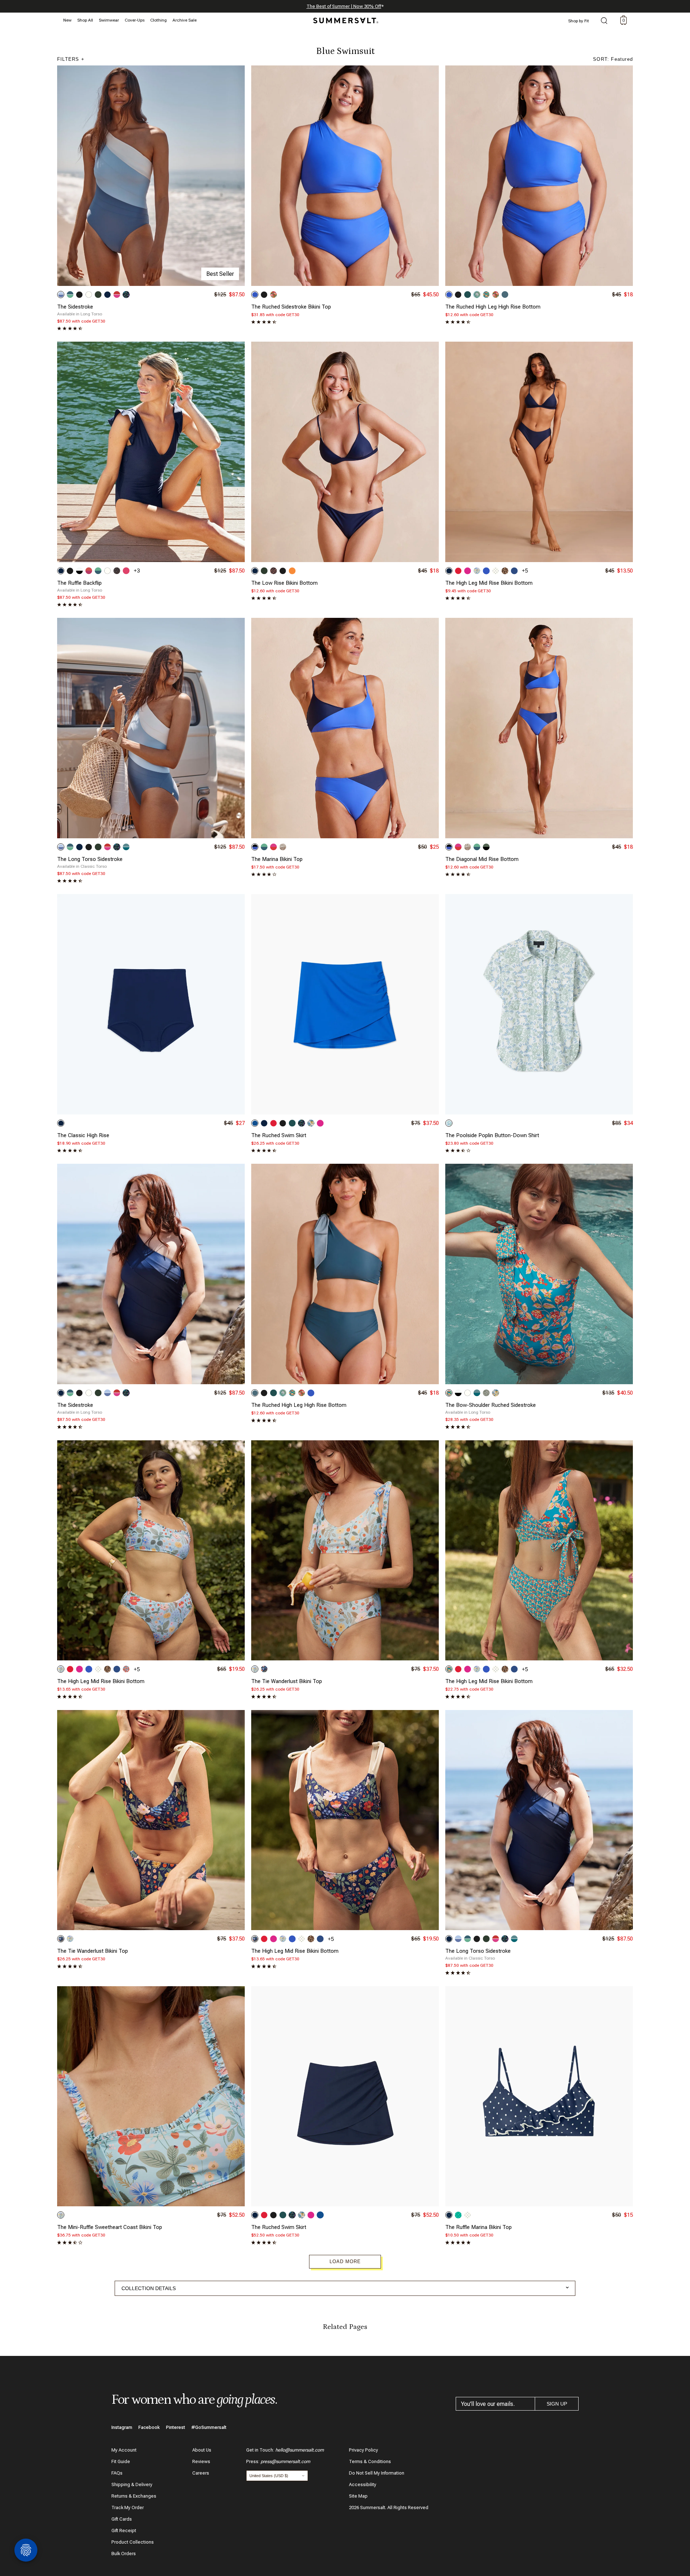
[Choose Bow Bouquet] (311, 1123)
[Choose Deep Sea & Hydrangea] (255, 847)
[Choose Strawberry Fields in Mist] (477, 571)
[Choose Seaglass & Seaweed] (98, 571)
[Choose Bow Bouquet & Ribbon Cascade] (496, 1393)
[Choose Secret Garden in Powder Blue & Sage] (449, 1123)
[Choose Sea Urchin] (79, 295)
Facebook (149, 2427)
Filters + (71, 59)
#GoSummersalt (209, 2427)
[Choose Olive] (98, 295)
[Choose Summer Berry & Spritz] (89, 571)
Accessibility (363, 2484)
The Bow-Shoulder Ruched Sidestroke (491, 1405)
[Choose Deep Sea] (107, 295)
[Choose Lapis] (255, 1123)
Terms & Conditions (370, 2461)
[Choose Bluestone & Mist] (477, 1393)
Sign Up (557, 2404)
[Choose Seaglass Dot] (458, 2215)
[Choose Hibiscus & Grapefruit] (273, 847)
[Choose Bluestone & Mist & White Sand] (126, 847)
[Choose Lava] (458, 571)
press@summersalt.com (285, 2461)
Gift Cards (122, 2519)
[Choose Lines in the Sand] (283, 847)
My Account (124, 2450)
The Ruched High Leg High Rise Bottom (493, 307)
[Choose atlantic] (514, 571)
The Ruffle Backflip (79, 583)
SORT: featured (613, 59)
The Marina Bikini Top (277, 859)
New (67, 20)
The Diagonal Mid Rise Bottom (482, 859)
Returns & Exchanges (134, 2496)
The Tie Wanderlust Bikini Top (287, 1681)
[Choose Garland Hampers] (477, 295)
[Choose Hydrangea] (255, 295)
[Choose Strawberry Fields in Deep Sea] (264, 1669)
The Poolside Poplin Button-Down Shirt (492, 1135)
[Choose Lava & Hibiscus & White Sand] (117, 295)
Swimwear (109, 20)
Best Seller (220, 274)
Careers (201, 2473)
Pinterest (176, 2427)
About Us (202, 2450)
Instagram (122, 2427)
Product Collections (133, 2542)
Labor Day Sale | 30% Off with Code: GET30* (345, 6)
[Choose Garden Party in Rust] (273, 295)
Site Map (358, 2496)
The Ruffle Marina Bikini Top (479, 2227)
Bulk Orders (124, 2554)
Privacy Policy (364, 2450)
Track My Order (128, 2507)
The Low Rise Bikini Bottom (284, 583)
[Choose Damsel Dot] (496, 571)
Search (604, 21)
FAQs (117, 2473)
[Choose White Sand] (89, 295)
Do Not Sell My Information (377, 2473)
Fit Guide (121, 2461)
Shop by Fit (579, 21)
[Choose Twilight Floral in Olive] (486, 1393)
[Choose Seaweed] (468, 295)
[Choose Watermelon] (126, 571)
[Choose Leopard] (505, 571)
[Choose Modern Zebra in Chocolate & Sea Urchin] (273, 571)
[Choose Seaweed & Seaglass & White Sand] (70, 295)
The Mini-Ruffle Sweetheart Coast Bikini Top (110, 2227)
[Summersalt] (345, 18)
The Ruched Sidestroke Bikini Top (291, 307)
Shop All (85, 20)
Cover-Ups (135, 20)
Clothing (158, 20)
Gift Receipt (124, 2531)
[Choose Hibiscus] (468, 571)
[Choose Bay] (505, 295)
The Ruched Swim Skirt (279, 1135)
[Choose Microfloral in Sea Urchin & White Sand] (117, 571)
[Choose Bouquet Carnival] (126, 295)
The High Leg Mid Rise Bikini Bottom (489, 583)
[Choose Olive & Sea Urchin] (486, 847)
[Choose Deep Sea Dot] (449, 2215)
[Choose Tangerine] (292, 571)
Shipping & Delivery (132, 2484)
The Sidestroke (75, 307)
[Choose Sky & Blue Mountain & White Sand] (61, 295)
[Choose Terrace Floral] (486, 295)
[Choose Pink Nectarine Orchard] (126, 1669)
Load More (345, 2262)
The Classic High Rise (83, 1135)
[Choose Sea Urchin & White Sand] (79, 571)
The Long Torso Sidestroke (90, 859)
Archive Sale (185, 20)
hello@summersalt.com (300, 2450)
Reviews (201, 2461)
